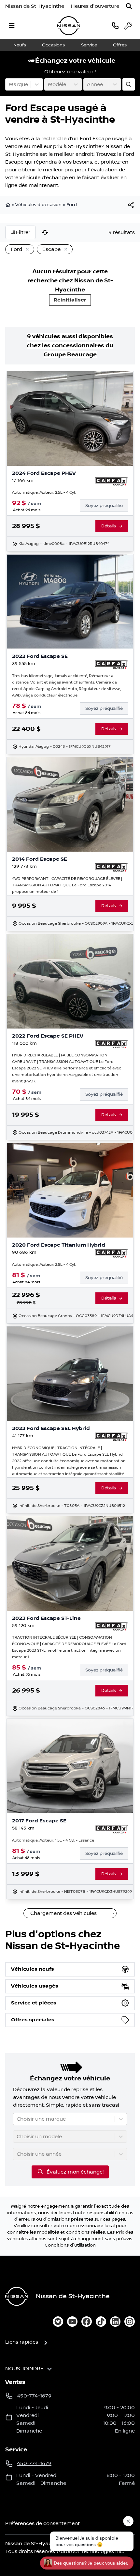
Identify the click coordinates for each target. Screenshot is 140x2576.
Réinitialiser (70, 300)
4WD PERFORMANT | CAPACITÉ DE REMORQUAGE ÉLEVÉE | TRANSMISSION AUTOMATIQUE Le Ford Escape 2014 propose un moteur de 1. (67, 885)
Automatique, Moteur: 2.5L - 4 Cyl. (44, 493)
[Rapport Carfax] (112, 482)
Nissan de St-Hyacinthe (35, 6)
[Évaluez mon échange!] (129, 84)
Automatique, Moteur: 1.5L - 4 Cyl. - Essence (53, 1840)
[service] (128, 26)
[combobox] (9, 84)
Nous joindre (24, 2369)
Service (89, 45)
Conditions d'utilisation (70, 2245)
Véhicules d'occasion (38, 205)
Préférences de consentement (42, 2523)
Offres (120, 45)
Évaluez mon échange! (75, 2172)
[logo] (69, 26)
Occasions (53, 45)
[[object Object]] (131, 205)
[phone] (115, 25)
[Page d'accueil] (8, 205)
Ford (72, 205)
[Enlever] (26, 250)
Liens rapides (22, 2342)
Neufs (20, 45)
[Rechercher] (129, 6)
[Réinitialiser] (45, 232)
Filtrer (23, 232)
